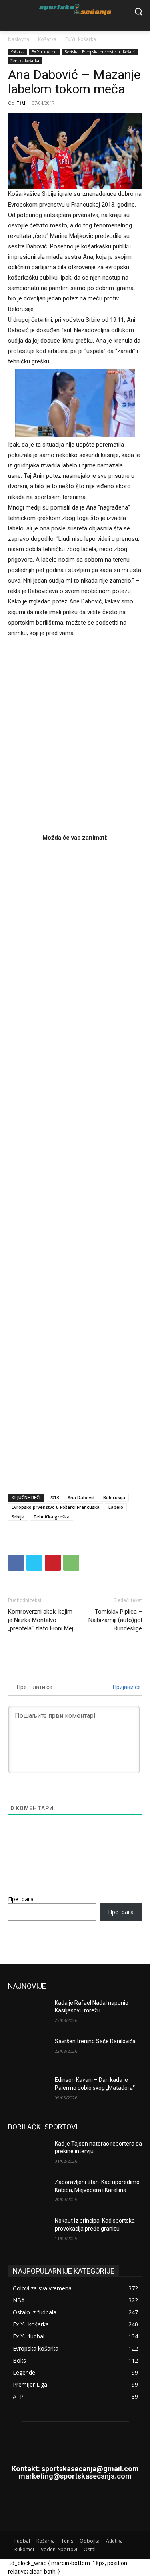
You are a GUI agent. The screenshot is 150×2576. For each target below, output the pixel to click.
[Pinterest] (53, 1563)
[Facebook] (16, 1563)
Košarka (47, 39)
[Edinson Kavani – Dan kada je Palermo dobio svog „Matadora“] (28, 2090)
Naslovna (19, 39)
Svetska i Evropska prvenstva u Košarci (100, 52)
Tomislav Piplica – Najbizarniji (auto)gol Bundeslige (115, 1620)
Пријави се (126, 1687)
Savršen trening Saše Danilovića (95, 2041)
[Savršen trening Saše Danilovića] (28, 2052)
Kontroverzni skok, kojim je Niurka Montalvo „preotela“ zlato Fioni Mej (41, 1620)
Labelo (116, 1507)
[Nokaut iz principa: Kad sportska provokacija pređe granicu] (28, 2231)
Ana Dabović (81, 1497)
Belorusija (114, 1497)
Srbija (18, 1517)
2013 (54, 1497)
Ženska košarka (25, 61)
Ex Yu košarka (81, 39)
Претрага (21, 1899)
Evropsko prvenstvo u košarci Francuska (56, 1507)
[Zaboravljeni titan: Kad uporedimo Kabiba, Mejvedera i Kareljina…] (28, 2192)
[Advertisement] (75, 1165)
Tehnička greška (51, 1517)
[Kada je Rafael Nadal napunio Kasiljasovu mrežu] (28, 2013)
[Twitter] (34, 1563)
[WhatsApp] (71, 1563)
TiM (21, 103)
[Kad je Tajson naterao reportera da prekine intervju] (28, 2154)
